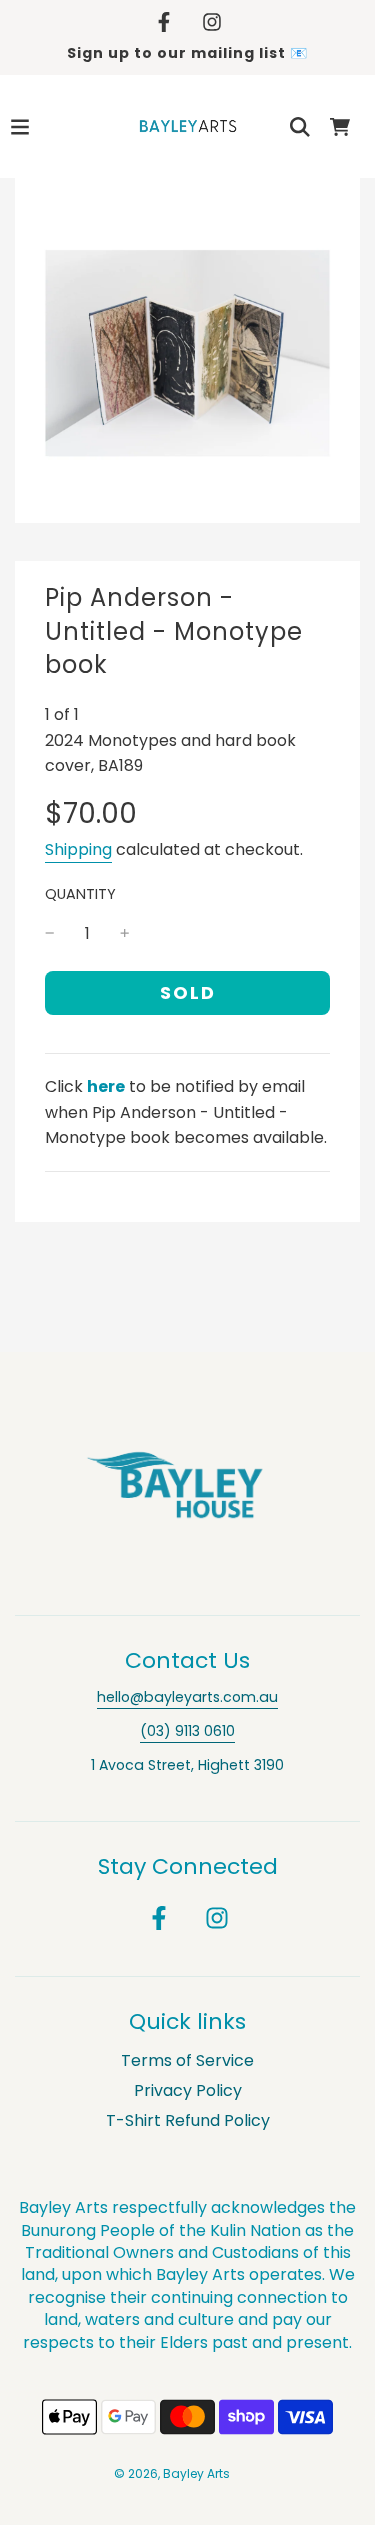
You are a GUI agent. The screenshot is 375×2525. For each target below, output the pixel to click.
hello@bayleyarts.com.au (187, 1697)
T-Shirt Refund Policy (188, 2120)
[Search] (300, 127)
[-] (50, 934)
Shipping (78, 849)
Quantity (80, 894)
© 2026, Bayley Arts (172, 2473)
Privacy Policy (188, 2090)
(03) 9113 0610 (187, 1731)
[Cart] (340, 127)
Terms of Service (187, 2060)
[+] (125, 934)
